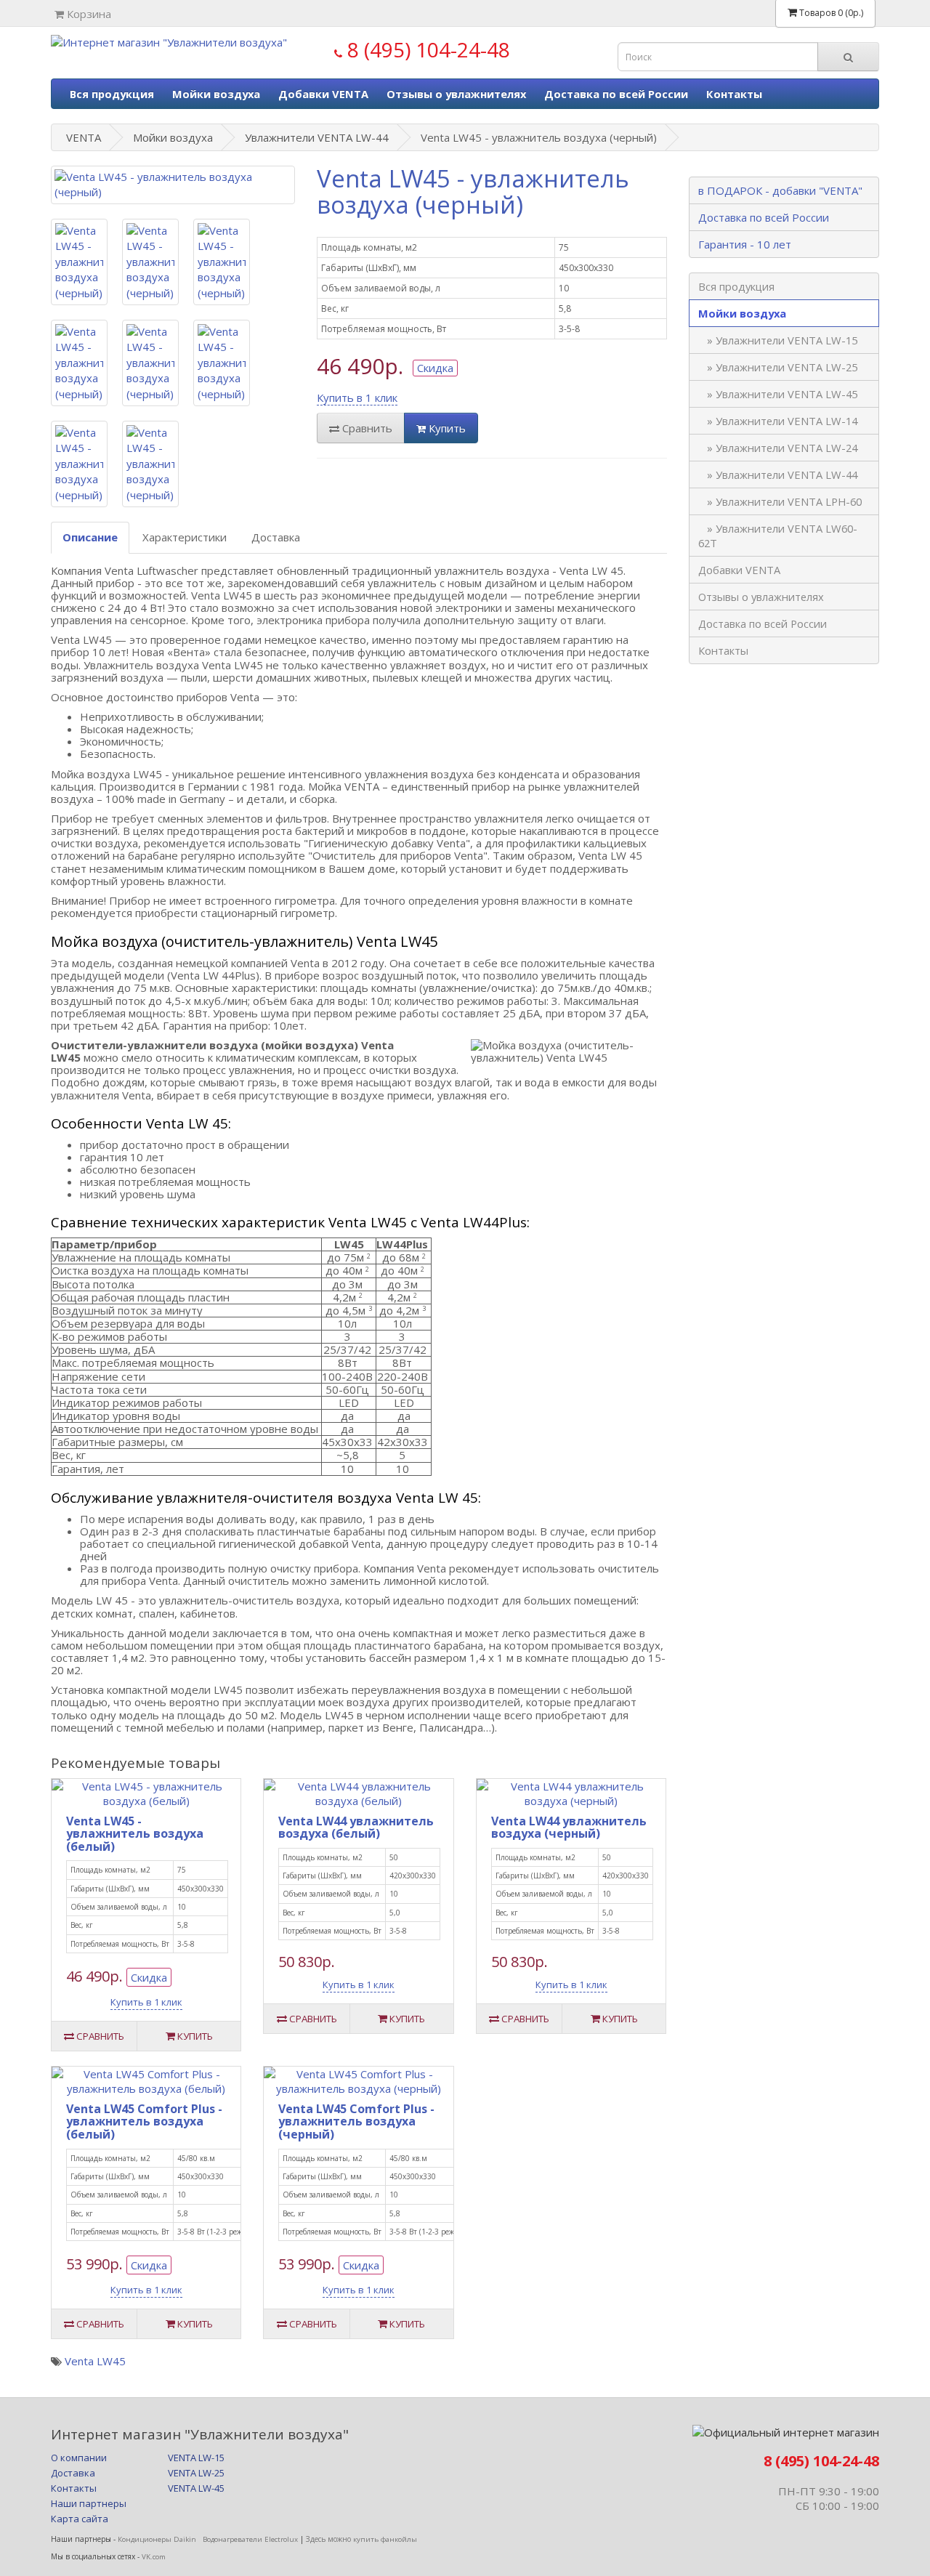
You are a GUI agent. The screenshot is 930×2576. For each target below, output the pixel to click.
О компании (79, 2458)
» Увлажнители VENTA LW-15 (778, 340)
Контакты (734, 94)
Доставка (276, 537)
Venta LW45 (95, 2361)
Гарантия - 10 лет (745, 244)
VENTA (84, 137)
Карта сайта (80, 2519)
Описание (90, 537)
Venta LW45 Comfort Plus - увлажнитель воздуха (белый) (144, 2121)
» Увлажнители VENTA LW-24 (778, 448)
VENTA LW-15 (201, 2458)
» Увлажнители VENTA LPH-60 (780, 501)
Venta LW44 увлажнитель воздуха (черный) (569, 1828)
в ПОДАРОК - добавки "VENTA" (780, 190)
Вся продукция (112, 94)
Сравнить (366, 428)
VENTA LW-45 (196, 2488)
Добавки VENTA (323, 94)
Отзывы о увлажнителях (456, 94)
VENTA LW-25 (201, 2473)
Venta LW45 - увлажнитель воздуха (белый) (135, 1834)
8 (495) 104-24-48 (426, 49)
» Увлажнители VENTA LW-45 (778, 394)
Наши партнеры (89, 2503)
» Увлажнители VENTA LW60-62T (778, 536)
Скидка (435, 368)
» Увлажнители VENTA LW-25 (778, 367)
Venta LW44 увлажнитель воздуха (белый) (356, 1828)
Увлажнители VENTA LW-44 (317, 137)
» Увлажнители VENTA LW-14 (778, 421)
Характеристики (185, 537)
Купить (446, 428)
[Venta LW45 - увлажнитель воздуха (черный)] (173, 185)
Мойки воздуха (216, 94)
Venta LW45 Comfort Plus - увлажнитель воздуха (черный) (356, 2121)
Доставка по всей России (616, 94)
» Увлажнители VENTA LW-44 (778, 475)
